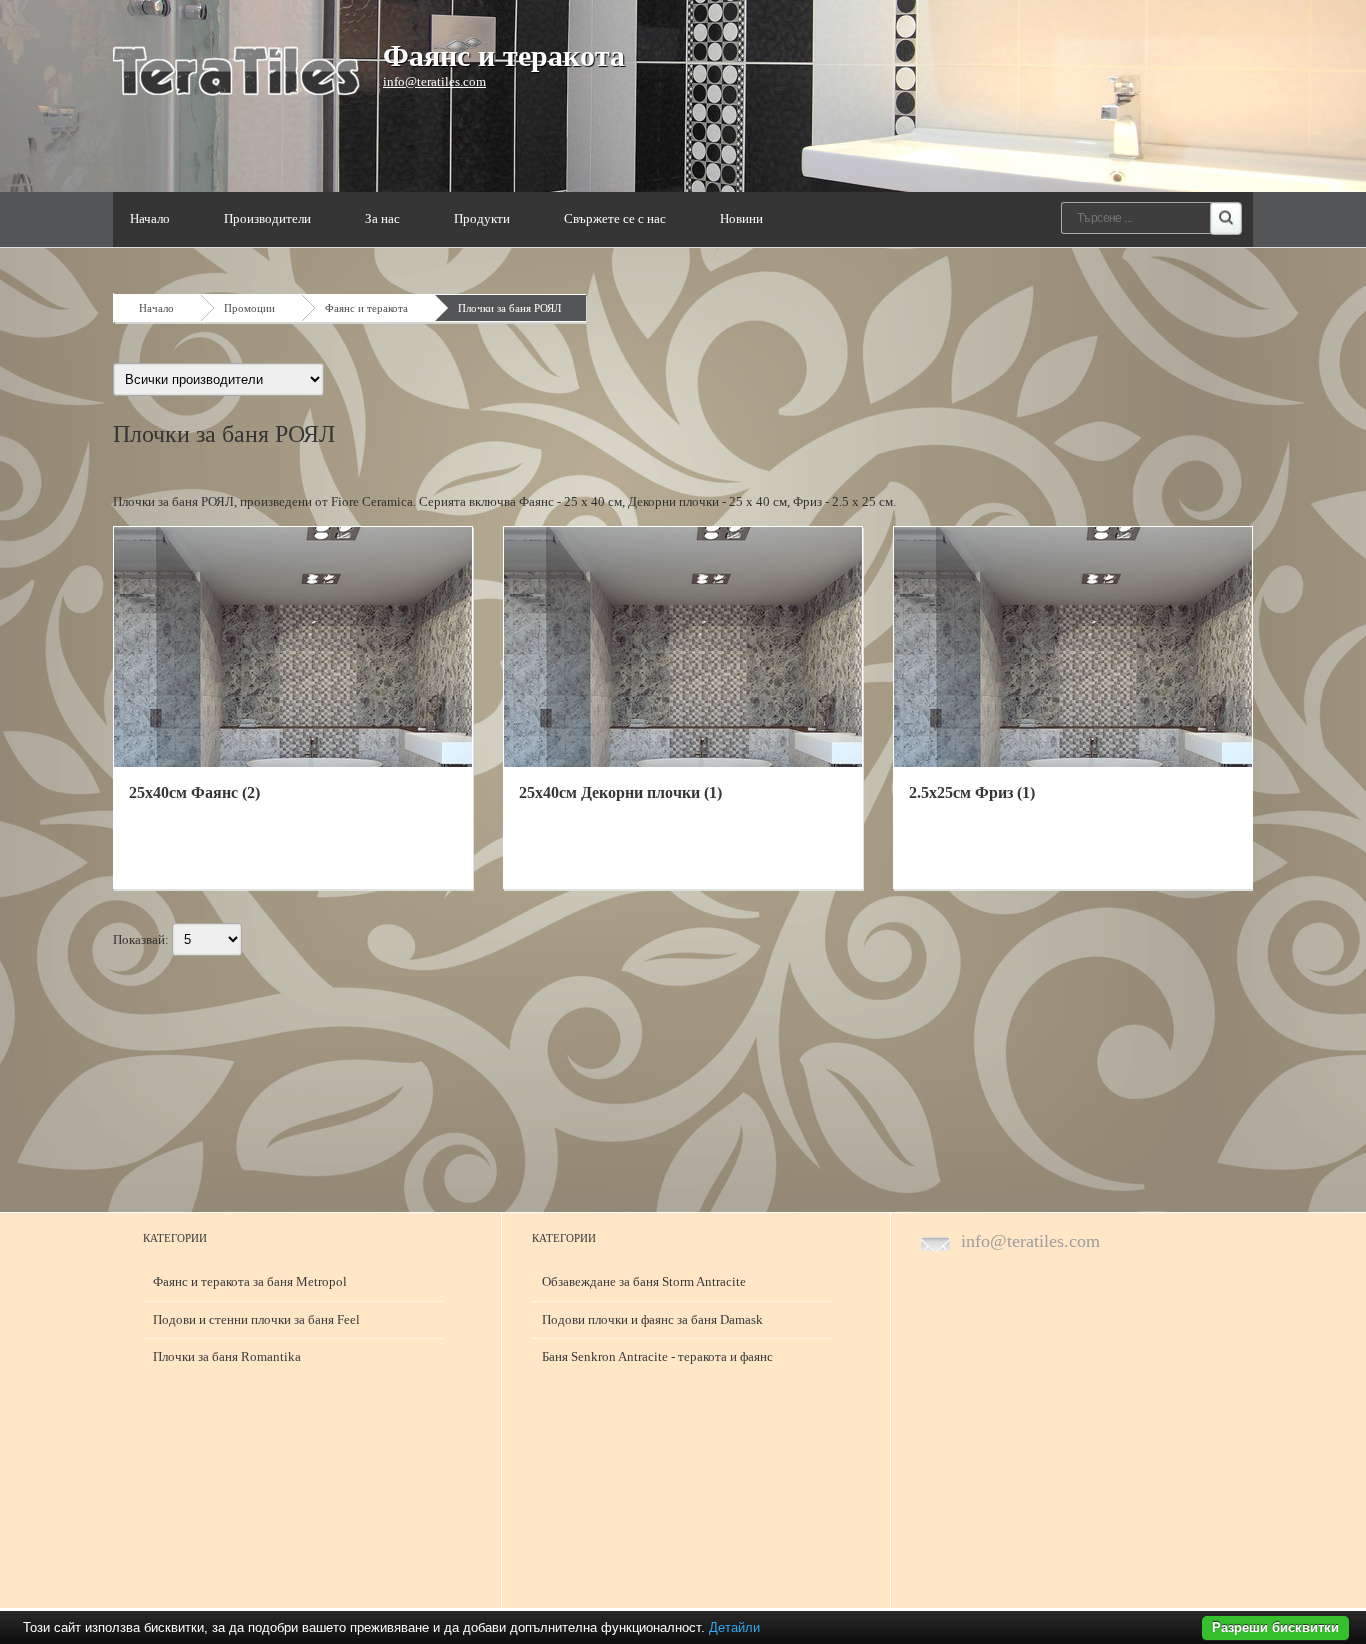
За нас (382, 218)
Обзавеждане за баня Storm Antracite (644, 1281)
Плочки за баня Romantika (227, 1356)
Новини (741, 218)
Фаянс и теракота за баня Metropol (250, 1281)
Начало (150, 218)
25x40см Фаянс (194, 792)
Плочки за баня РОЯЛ (509, 308)
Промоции (249, 308)
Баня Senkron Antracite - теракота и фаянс (657, 1356)
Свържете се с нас (615, 218)
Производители (267, 218)
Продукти (482, 218)
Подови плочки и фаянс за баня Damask (652, 1319)
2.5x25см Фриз (972, 792)
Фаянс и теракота (504, 55)
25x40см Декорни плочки (620, 792)
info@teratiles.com (434, 81)
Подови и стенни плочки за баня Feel (256, 1319)
